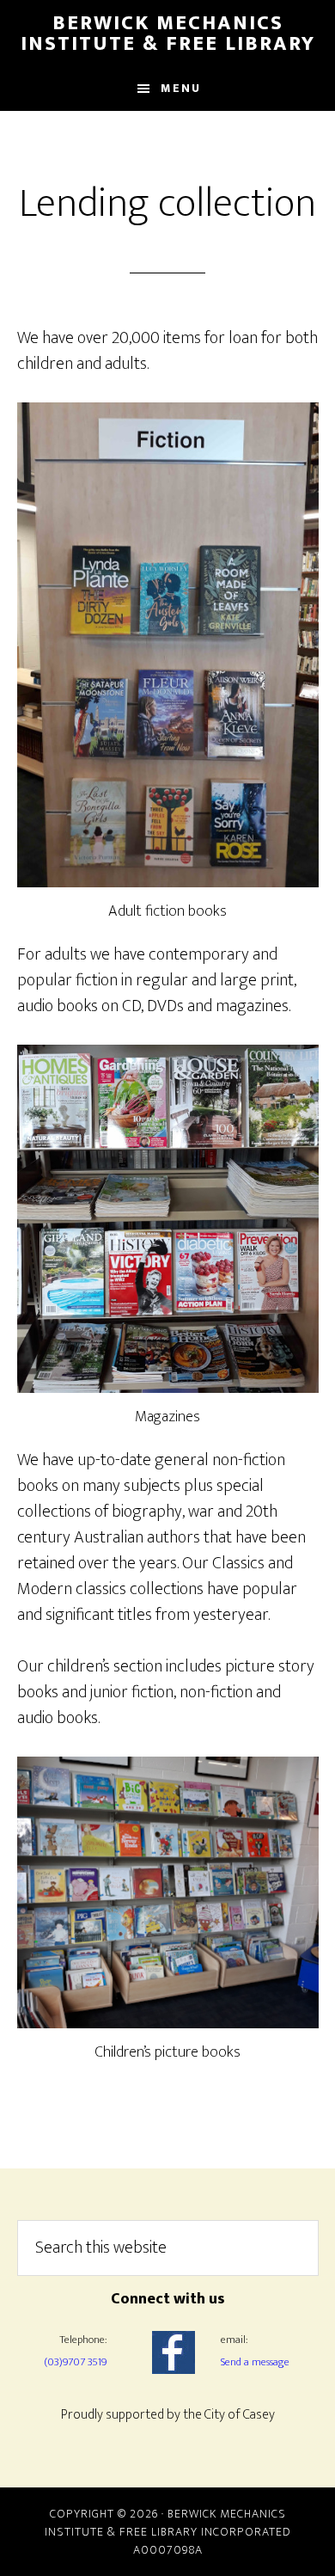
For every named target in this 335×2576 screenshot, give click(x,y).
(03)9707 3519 (75, 2362)
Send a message (255, 2362)
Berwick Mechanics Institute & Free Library (168, 34)
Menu (181, 88)
